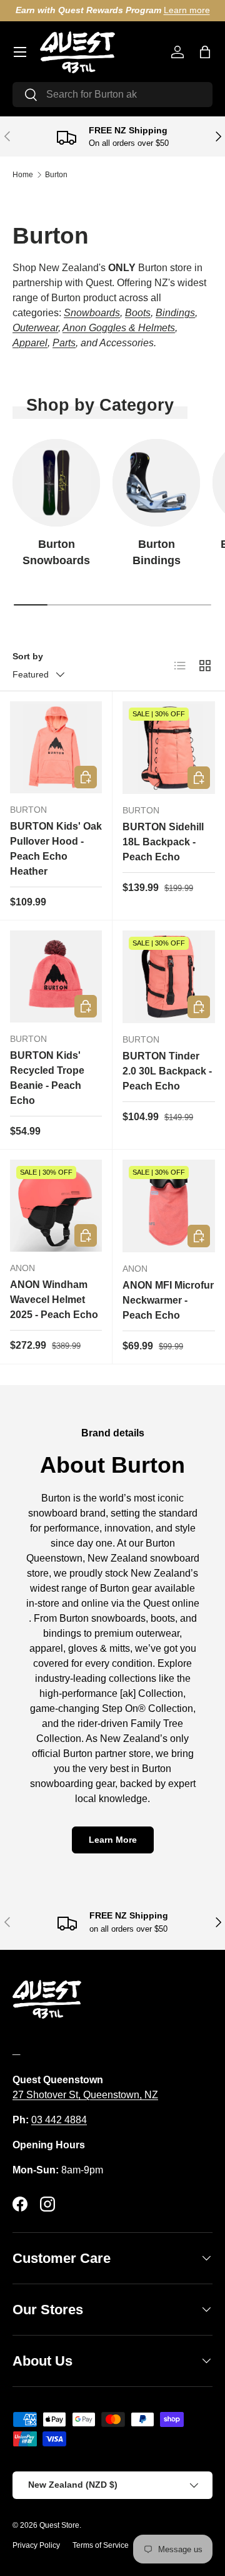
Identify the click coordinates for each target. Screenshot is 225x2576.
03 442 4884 (59, 2120)
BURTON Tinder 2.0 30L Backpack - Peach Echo (167, 1071)
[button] (205, 52)
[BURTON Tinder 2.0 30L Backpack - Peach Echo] (169, 977)
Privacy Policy (36, 2545)
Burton (56, 175)
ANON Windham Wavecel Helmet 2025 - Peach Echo (54, 1300)
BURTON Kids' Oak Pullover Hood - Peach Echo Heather (56, 849)
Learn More (113, 1840)
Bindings (175, 313)
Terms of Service (101, 2545)
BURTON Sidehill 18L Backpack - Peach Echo (163, 842)
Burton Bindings (157, 552)
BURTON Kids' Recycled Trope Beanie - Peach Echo (47, 1078)
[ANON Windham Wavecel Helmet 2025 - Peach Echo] (56, 1206)
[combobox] (112, 95)
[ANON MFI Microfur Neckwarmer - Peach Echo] (169, 1206)
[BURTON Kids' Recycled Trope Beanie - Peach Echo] (56, 976)
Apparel (30, 343)
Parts (64, 343)
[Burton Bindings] (156, 483)
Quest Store (59, 2525)
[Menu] (20, 52)
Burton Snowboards (56, 552)
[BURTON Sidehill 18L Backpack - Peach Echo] (169, 748)
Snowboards (92, 313)
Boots (138, 313)
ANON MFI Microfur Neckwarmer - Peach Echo (168, 1300)
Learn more (187, 10)
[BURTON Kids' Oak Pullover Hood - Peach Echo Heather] (56, 747)
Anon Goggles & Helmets (119, 328)
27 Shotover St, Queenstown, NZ (85, 2095)
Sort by (28, 656)
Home (23, 175)
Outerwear (35, 328)
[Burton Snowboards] (56, 483)
